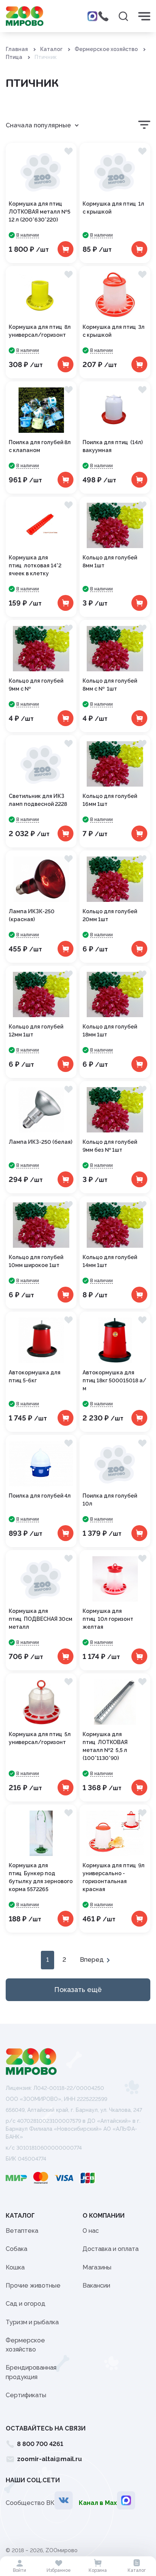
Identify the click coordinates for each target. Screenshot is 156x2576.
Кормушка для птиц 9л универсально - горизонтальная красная (114, 1877)
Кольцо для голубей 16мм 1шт (110, 800)
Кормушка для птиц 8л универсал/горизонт (40, 331)
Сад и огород (26, 2304)
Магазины (97, 2267)
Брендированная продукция (31, 2372)
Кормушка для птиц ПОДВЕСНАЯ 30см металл (41, 1619)
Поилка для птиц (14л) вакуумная (113, 446)
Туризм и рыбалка (32, 2322)
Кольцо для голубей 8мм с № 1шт (110, 685)
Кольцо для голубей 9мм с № (36, 685)
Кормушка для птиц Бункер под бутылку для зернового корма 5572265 (41, 1877)
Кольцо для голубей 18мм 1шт (110, 1031)
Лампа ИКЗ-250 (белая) (41, 1142)
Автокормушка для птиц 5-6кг (35, 1376)
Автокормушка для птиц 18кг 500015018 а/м (114, 1380)
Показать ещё (78, 1990)
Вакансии (96, 2286)
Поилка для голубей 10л (110, 1500)
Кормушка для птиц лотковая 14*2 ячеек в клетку (35, 565)
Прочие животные (33, 2286)
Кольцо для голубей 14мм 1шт (110, 1261)
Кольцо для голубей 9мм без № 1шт (110, 1146)
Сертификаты (26, 2395)
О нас (91, 2231)
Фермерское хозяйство (106, 49)
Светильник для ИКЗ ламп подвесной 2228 (38, 800)
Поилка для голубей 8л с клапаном (40, 446)
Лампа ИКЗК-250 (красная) (32, 915)
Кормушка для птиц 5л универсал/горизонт (40, 1738)
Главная (17, 49)
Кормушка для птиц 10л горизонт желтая (108, 1619)
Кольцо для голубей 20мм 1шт (110, 915)
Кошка (15, 2267)
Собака (16, 2249)
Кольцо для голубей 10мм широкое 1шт (36, 1261)
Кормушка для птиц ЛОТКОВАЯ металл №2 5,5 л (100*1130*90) (105, 1746)
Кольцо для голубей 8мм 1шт (110, 562)
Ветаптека (22, 2231)
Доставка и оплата (111, 2249)
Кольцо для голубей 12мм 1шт (36, 1031)
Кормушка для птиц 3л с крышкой (114, 331)
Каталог (51, 49)
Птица (14, 57)
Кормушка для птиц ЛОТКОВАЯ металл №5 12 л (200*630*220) (40, 212)
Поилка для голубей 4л (40, 1496)
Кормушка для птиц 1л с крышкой (113, 208)
